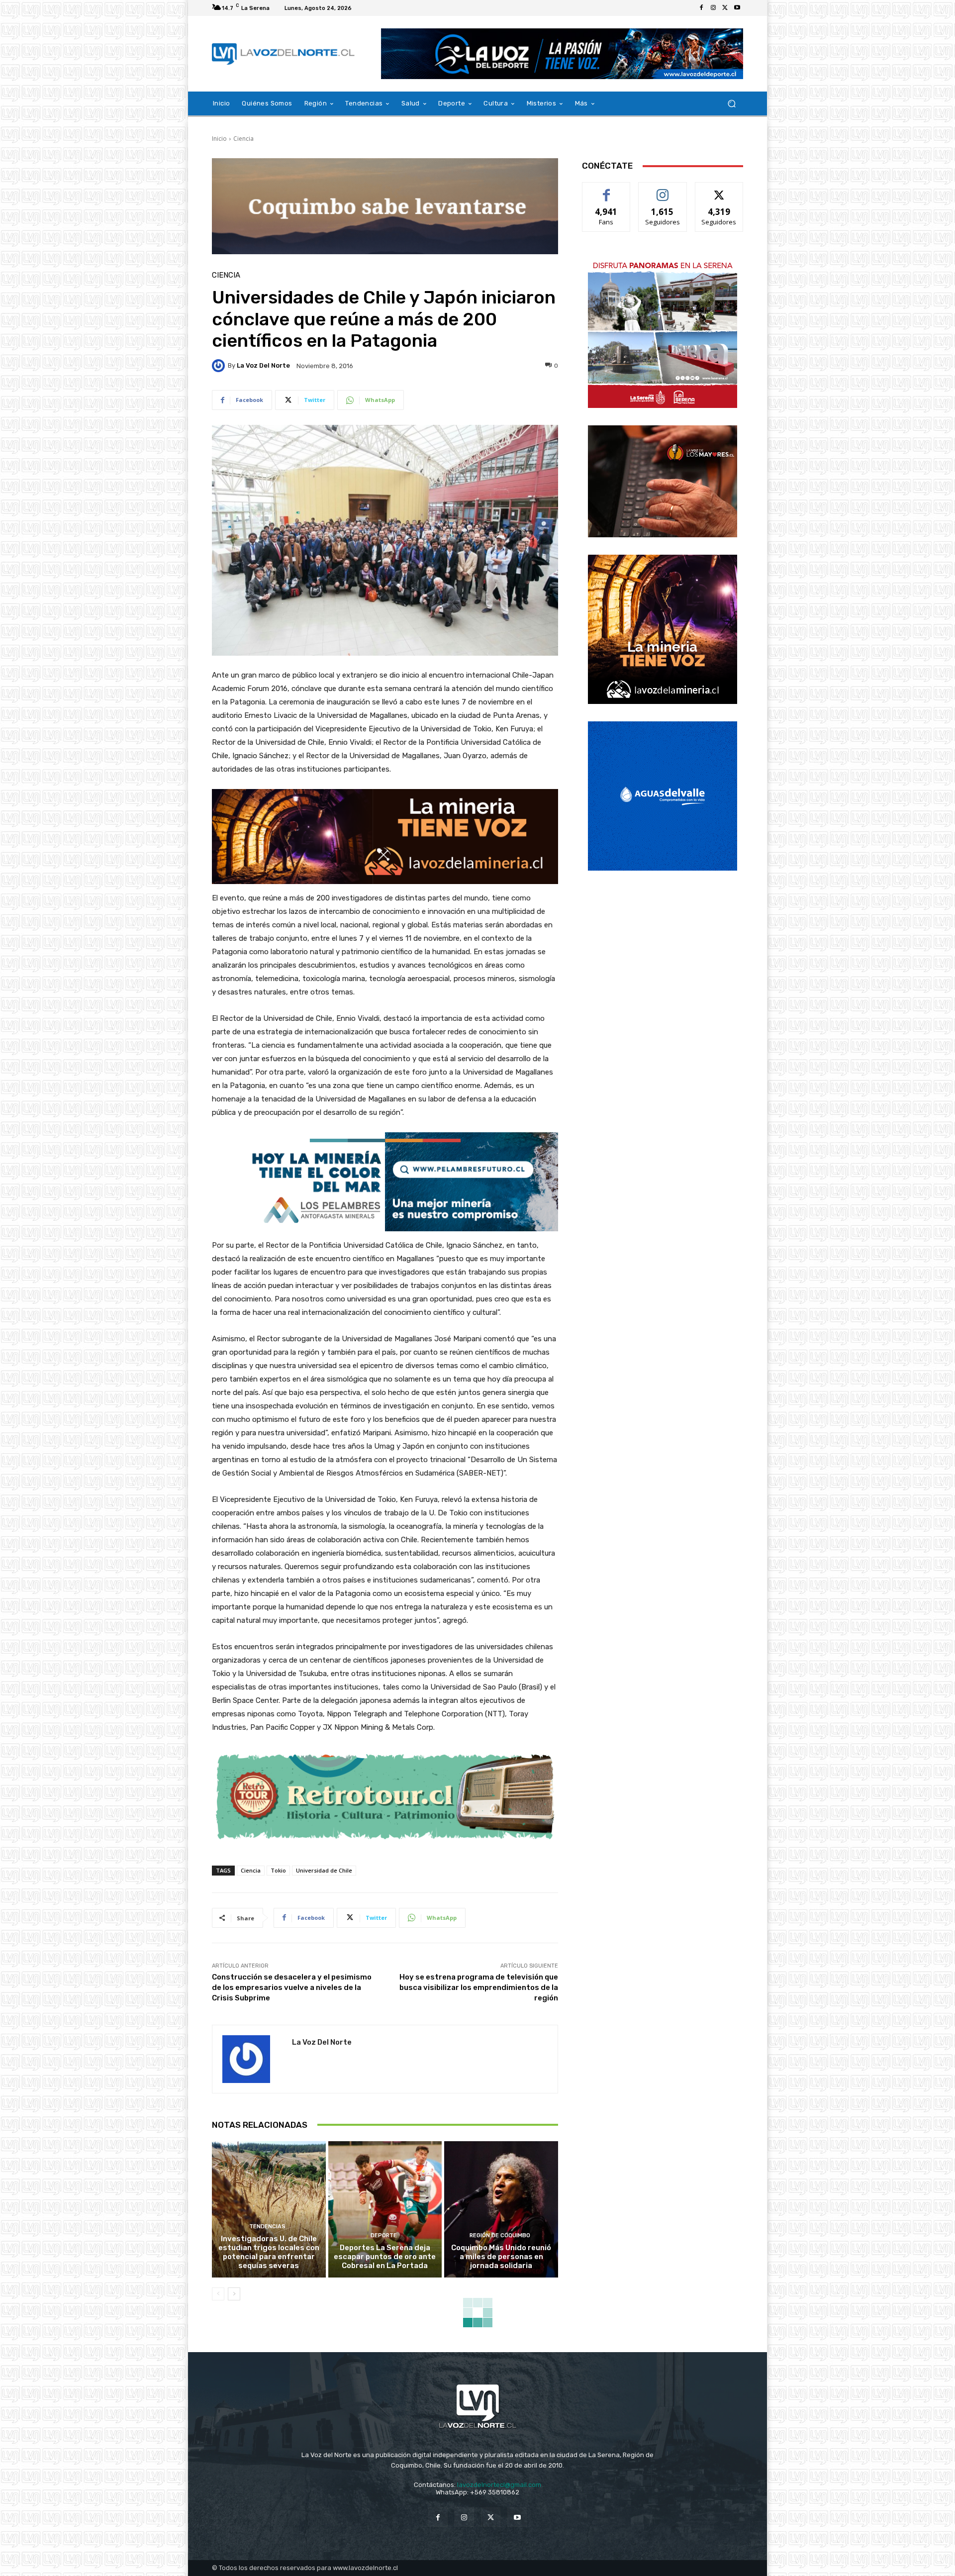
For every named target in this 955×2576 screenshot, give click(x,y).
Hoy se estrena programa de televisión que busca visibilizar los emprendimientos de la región (479, 1987)
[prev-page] (218, 2294)
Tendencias (267, 2227)
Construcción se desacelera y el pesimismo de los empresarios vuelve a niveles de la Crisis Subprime (292, 1987)
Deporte (384, 2235)
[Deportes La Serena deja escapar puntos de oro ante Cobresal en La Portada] (385, 2209)
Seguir (663, 190)
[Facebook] (701, 8)
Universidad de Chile (324, 1870)
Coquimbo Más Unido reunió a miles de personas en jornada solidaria (501, 2257)
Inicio (219, 139)
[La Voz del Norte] (220, 366)
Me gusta (607, 190)
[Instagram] (713, 8)
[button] (731, 104)
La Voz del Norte (263, 365)
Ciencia (243, 139)
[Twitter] (725, 8)
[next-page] (234, 2294)
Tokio (278, 1870)
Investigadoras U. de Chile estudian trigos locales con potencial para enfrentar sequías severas (269, 2252)
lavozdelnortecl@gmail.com (499, 2485)
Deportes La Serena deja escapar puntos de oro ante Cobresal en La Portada (385, 2257)
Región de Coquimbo (500, 2235)
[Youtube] (737, 8)
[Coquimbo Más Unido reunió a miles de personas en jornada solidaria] (501, 2209)
